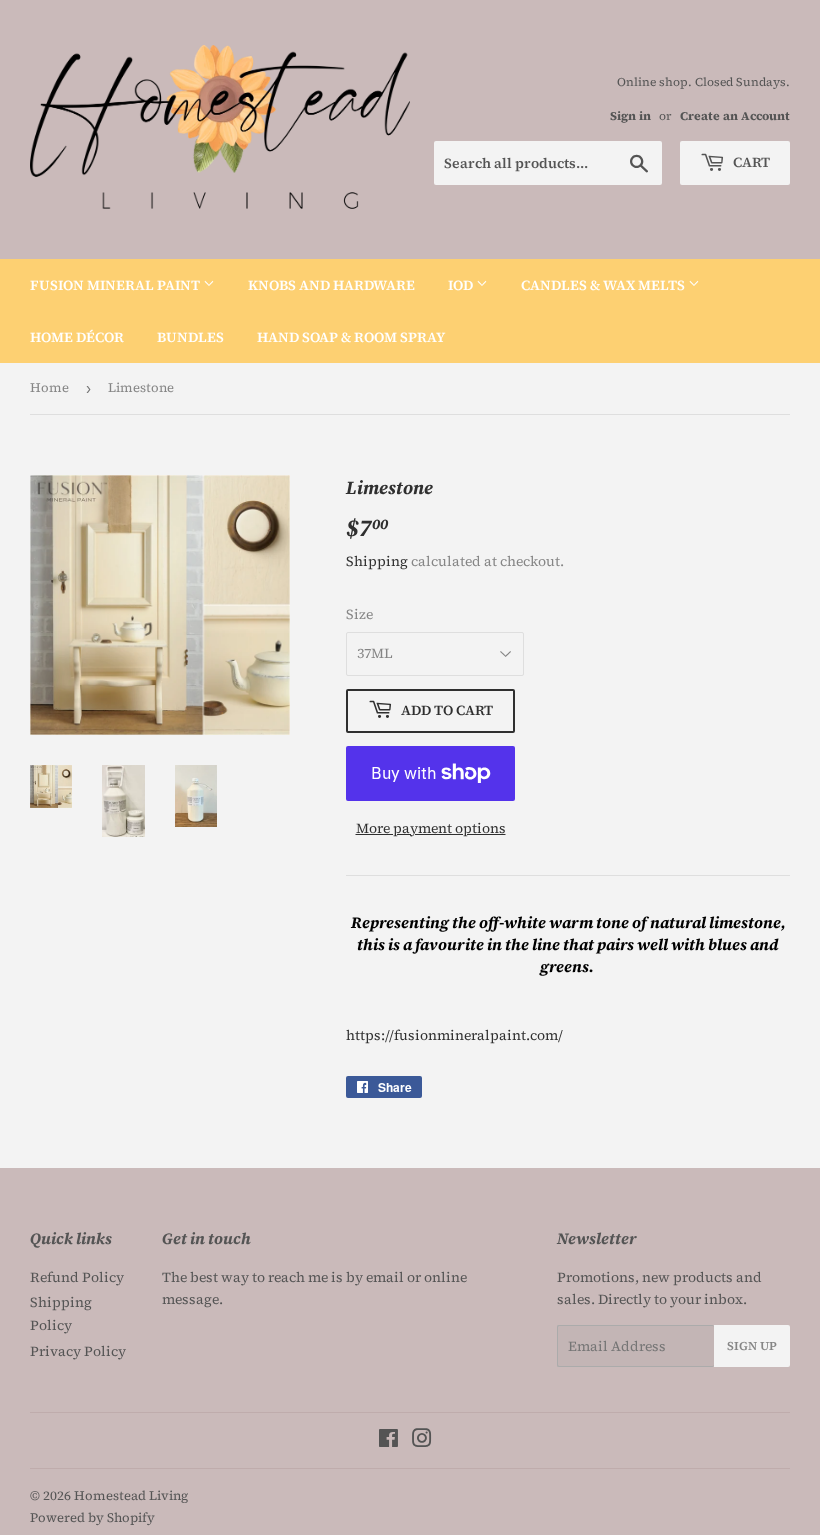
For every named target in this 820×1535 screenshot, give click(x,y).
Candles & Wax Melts (604, 285)
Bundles (190, 337)
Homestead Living (131, 1495)
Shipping (377, 561)
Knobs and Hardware (331, 285)
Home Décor (77, 337)
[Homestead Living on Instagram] (422, 1441)
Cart (750, 162)
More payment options (431, 828)
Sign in (630, 116)
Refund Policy (77, 1277)
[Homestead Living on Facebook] (388, 1441)
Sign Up (752, 1346)
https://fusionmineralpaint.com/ (454, 1035)
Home (49, 387)
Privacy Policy (78, 1351)
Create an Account (735, 116)
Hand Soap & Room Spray (351, 337)
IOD (462, 285)
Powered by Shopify (92, 1517)
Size (359, 614)
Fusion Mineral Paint (116, 285)
